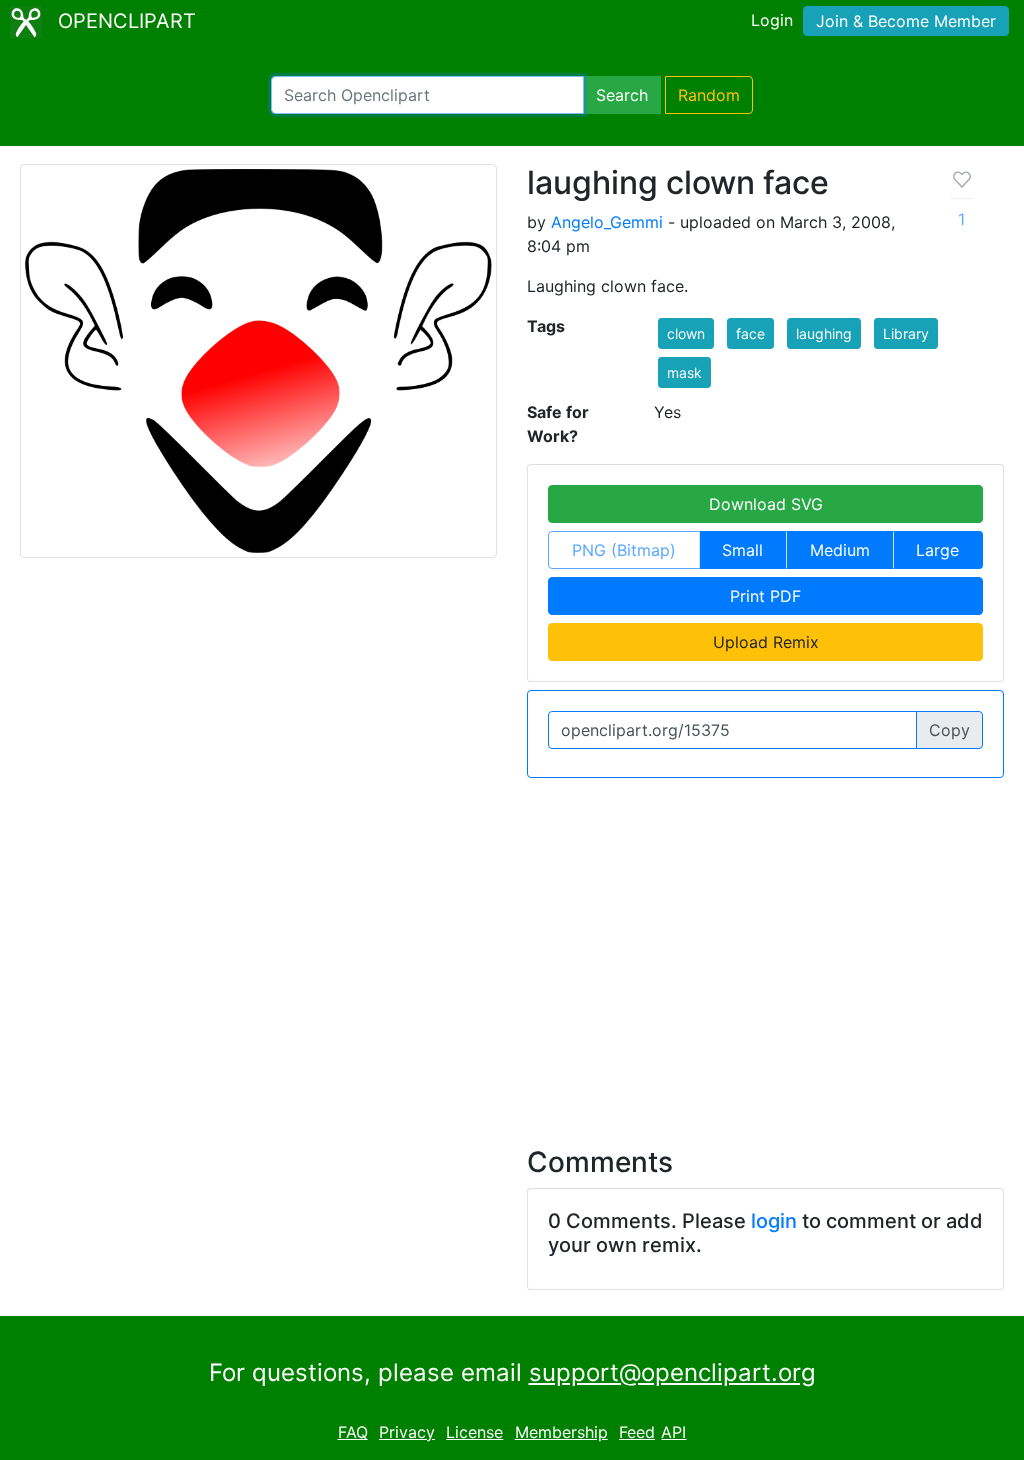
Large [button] (937, 550)
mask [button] (684, 372)
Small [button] (742, 550)
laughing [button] (824, 333)
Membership (561, 1432)
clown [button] (686, 333)
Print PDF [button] (765, 596)
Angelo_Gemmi (607, 222)
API (673, 1432)
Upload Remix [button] (766, 642)
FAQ (353, 1432)
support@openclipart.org (672, 1372)
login (774, 1221)
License (474, 1432)
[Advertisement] (512, 950)
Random (709, 95)
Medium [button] (840, 550)
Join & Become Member (906, 21)
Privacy (407, 1432)
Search (622, 95)
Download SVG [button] (766, 504)
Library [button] (906, 333)
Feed (637, 1432)
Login (772, 20)
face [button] (750, 333)
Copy (949, 730)
